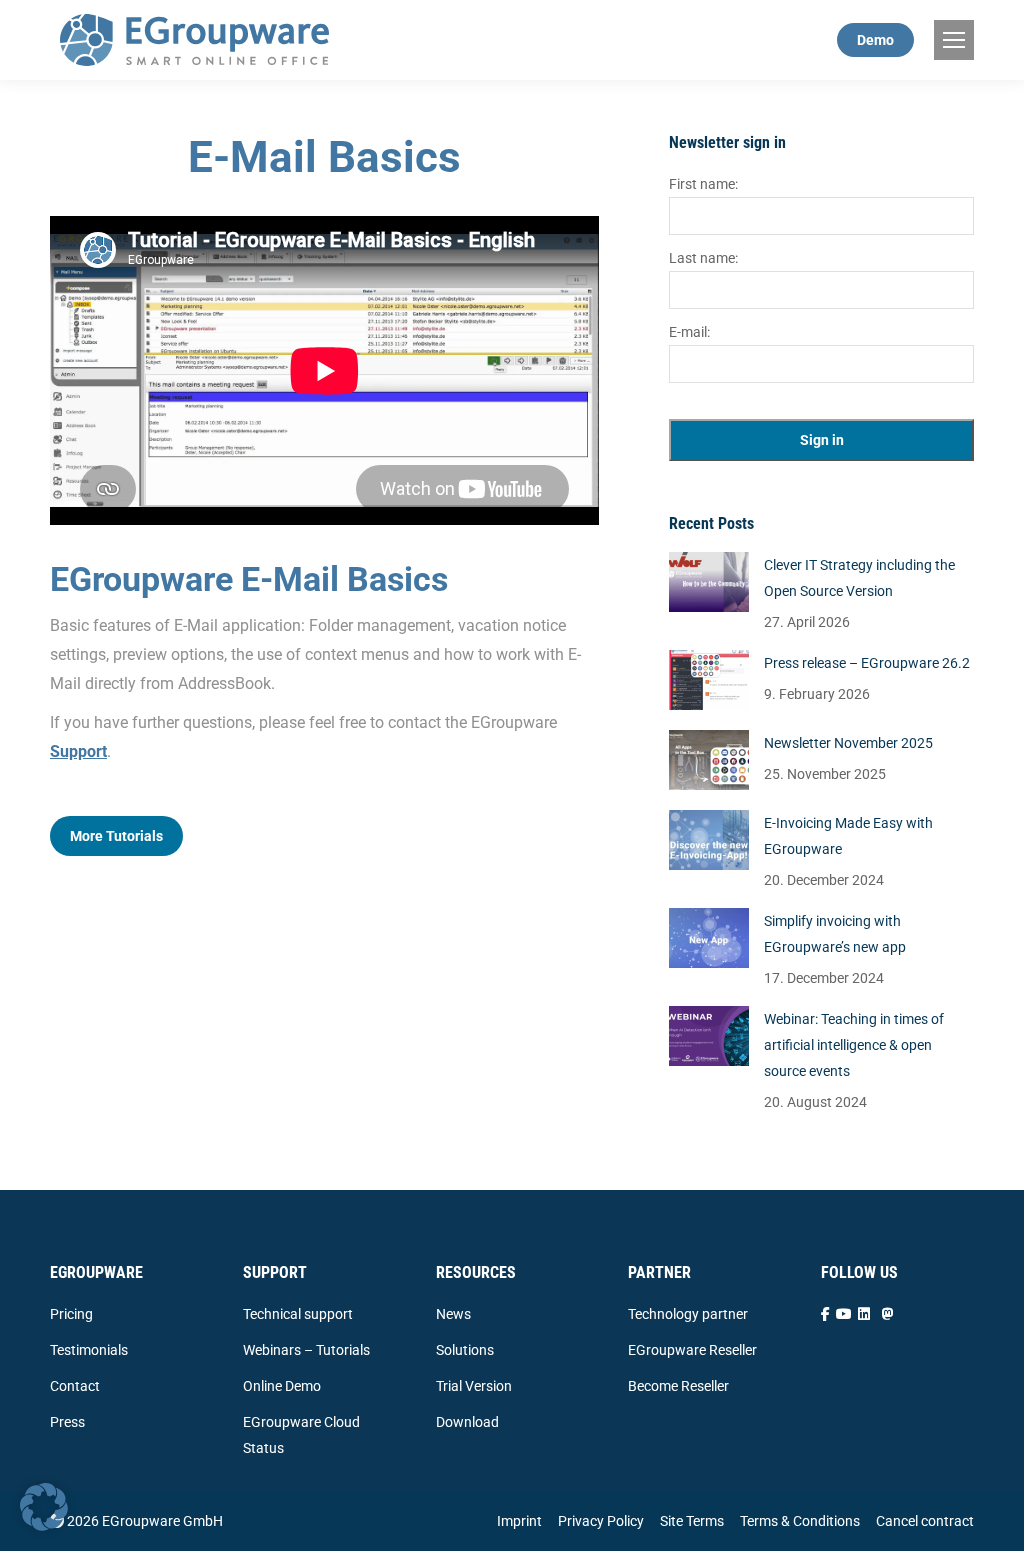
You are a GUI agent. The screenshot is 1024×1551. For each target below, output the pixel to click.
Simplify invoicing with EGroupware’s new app (835, 934)
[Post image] (709, 582)
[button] (44, 1507)
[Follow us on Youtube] (844, 1314)
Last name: (703, 258)
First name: (703, 184)
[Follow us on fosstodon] (888, 1314)
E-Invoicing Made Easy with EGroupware (848, 836)
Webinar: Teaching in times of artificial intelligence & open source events (854, 1045)
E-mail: (689, 332)
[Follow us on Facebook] (825, 1314)
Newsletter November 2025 (848, 743)
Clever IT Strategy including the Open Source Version (859, 578)
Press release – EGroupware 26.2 (867, 663)
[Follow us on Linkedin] (864, 1314)
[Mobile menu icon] (954, 40)
